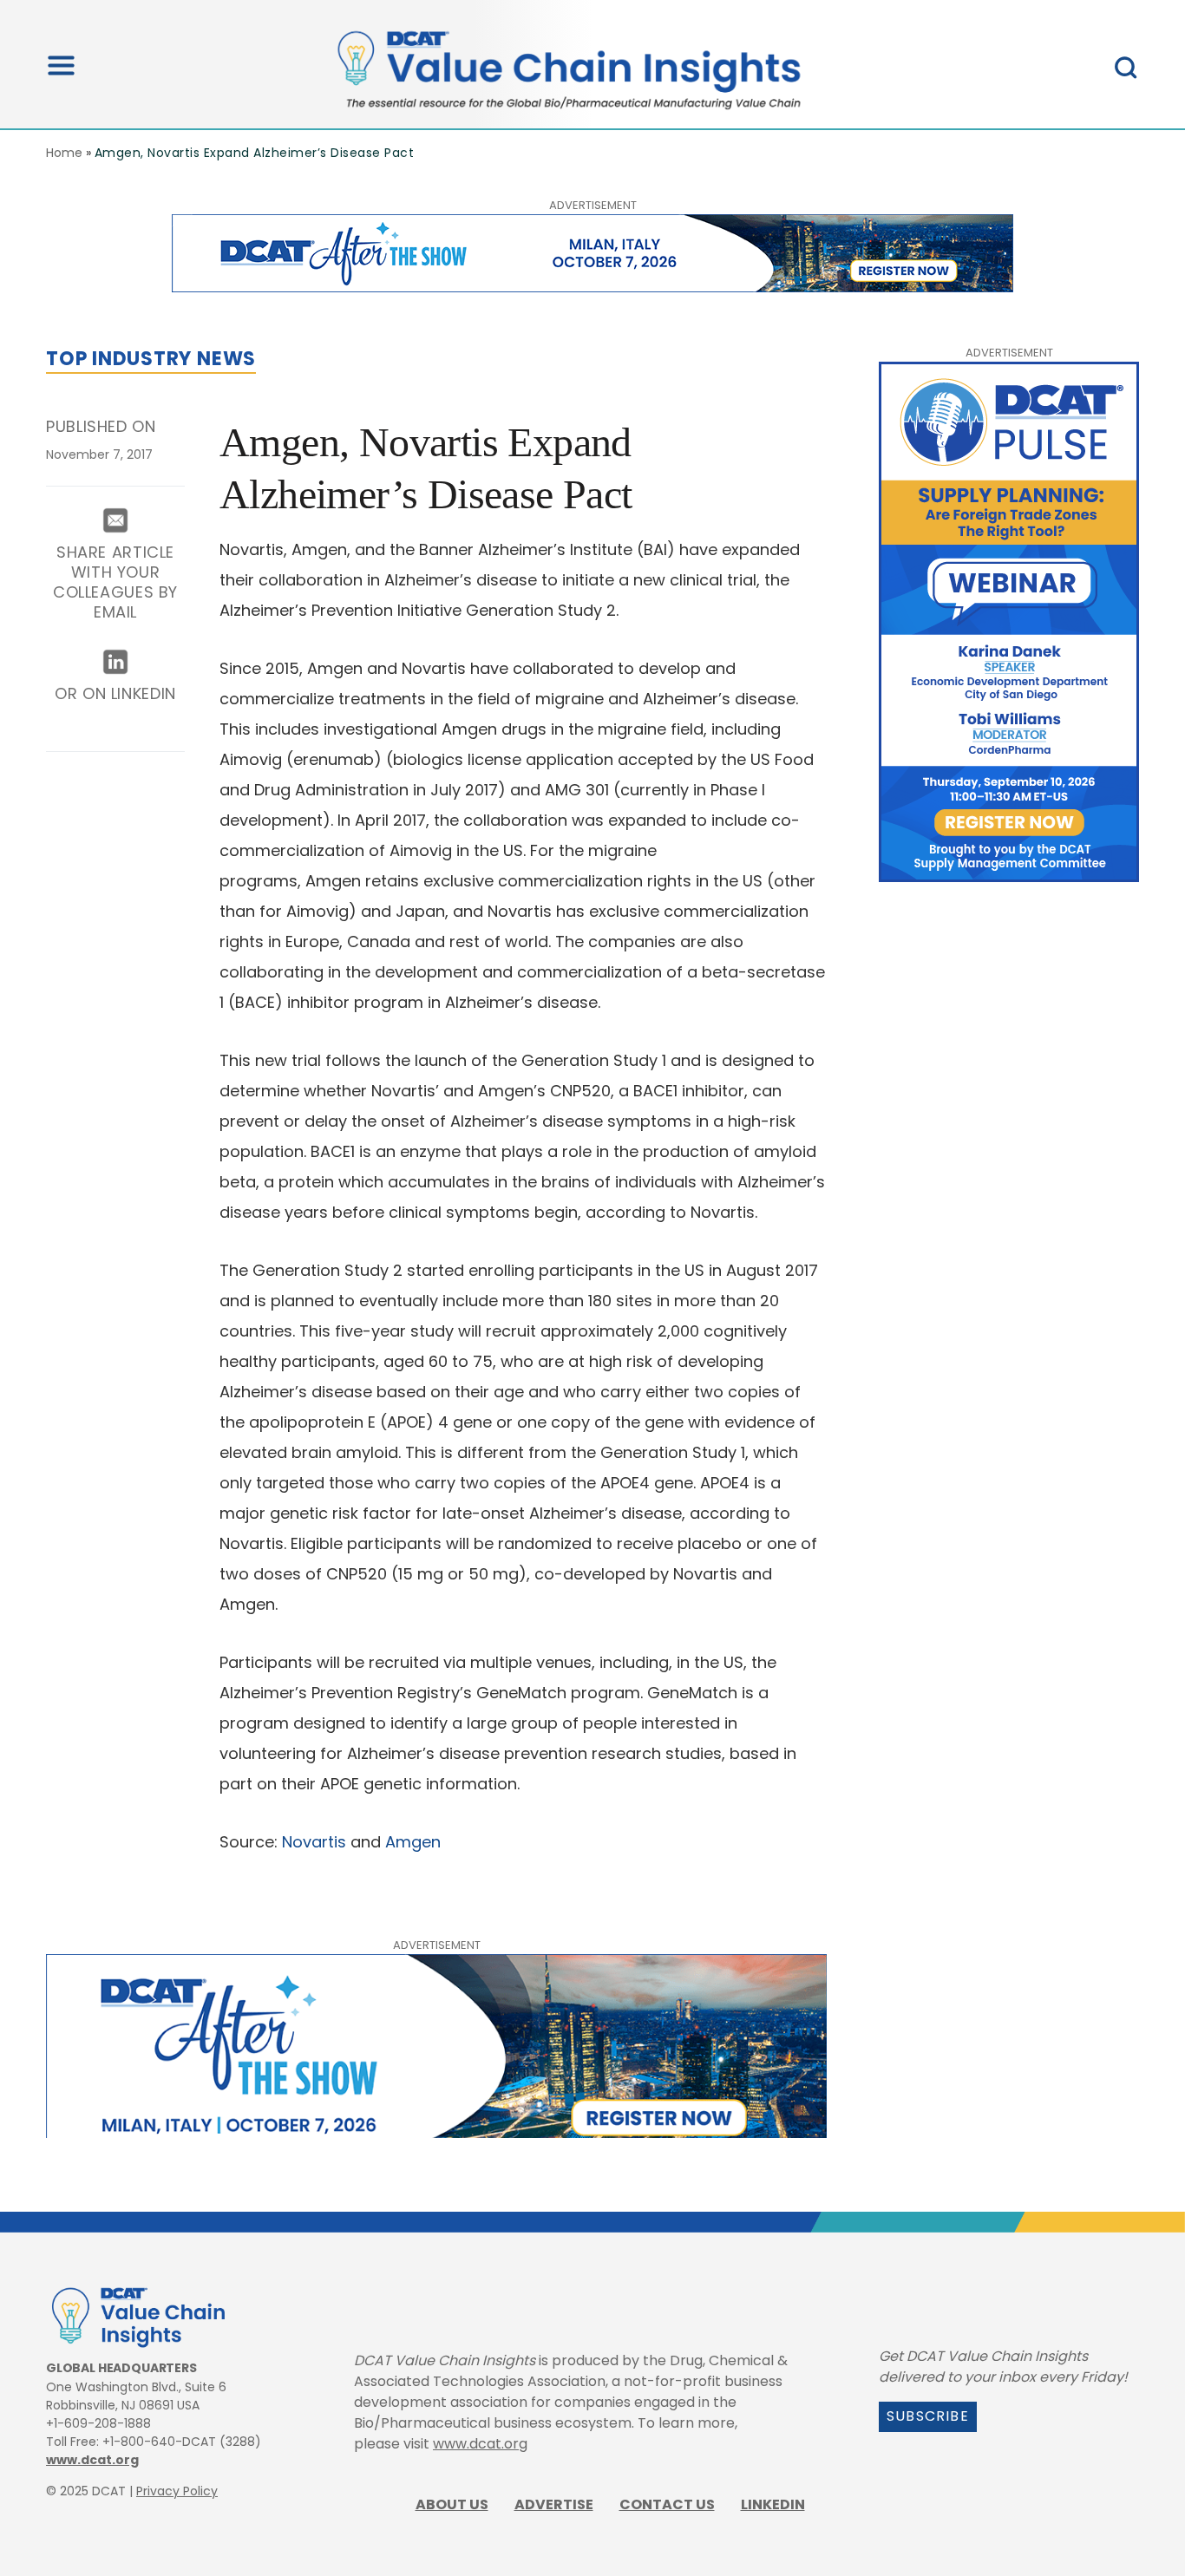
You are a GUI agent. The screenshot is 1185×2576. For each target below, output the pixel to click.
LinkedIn (773, 2504)
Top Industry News (151, 359)
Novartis (314, 1842)
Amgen (413, 1842)
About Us (452, 2504)
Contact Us (667, 2504)
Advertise (554, 2504)
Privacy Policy (177, 2491)
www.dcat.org (92, 2460)
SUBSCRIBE (928, 2416)
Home (64, 153)
